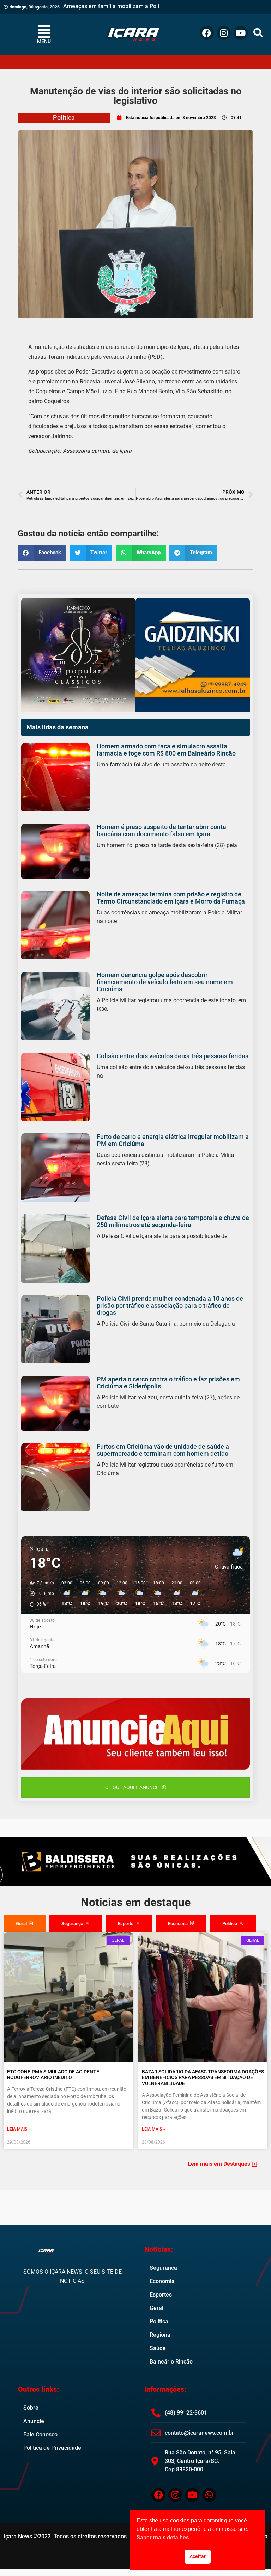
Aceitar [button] (198, 2556)
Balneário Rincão (171, 2362)
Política (64, 118)
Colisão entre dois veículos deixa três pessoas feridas (173, 1056)
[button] (258, 33)
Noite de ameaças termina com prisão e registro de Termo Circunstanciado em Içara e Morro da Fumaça (171, 898)
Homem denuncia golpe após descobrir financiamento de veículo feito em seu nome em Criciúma (165, 982)
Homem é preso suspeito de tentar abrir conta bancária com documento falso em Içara (161, 830)
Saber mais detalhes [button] (163, 2537)
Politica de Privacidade (52, 2448)
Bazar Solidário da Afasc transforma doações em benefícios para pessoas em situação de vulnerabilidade (203, 2078)
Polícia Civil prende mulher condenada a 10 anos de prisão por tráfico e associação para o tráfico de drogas (170, 1305)
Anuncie (34, 2421)
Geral (156, 2308)
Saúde (158, 2348)
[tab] (25, 1924)
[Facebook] (207, 33)
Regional (161, 2335)
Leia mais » (19, 2129)
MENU (44, 41)
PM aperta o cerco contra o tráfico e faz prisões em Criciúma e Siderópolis (168, 1383)
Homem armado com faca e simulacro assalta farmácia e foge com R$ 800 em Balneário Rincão (166, 750)
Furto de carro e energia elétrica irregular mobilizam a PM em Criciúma (173, 1140)
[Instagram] (224, 33)
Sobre (31, 2408)
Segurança (163, 2268)
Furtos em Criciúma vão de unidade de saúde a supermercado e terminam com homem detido (163, 1450)
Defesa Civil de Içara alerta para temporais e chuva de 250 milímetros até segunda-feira (173, 1221)
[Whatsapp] (209, 2495)
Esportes (161, 2295)
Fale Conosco (40, 2435)
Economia (162, 2281)
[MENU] (44, 31)
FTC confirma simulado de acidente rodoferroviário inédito (53, 2075)
